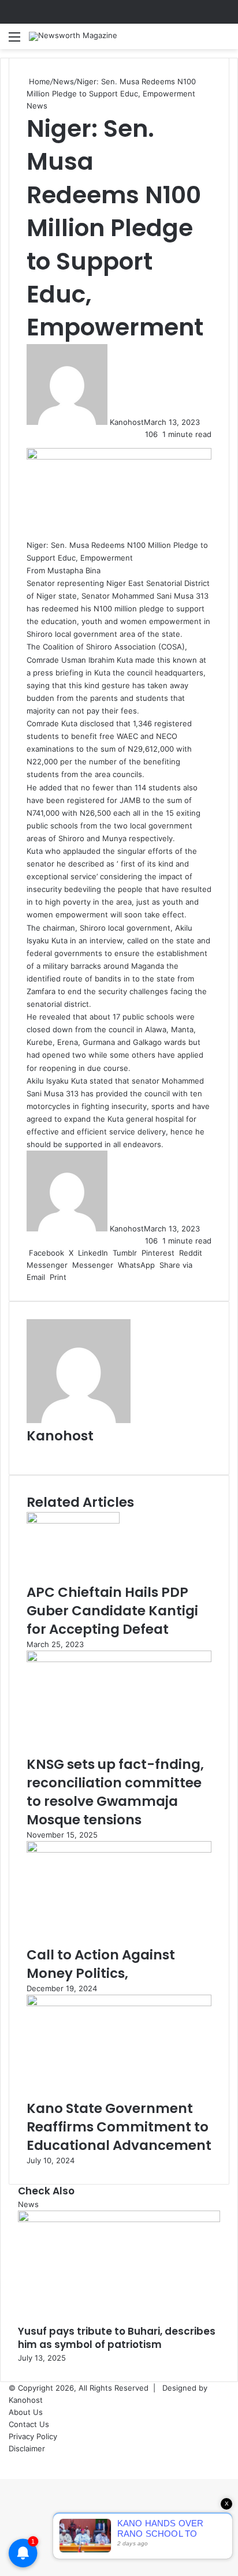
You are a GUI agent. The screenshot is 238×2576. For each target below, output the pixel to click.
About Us (26, 2412)
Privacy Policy (33, 2436)
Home (38, 81)
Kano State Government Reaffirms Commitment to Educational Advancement (119, 2127)
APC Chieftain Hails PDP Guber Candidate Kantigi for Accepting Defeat (112, 1611)
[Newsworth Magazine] (73, 36)
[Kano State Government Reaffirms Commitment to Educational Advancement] (119, 2003)
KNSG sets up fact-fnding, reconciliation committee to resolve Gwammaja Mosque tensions (115, 1792)
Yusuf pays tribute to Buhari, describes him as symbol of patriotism (117, 2338)
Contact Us (29, 2424)
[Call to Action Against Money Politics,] (119, 1850)
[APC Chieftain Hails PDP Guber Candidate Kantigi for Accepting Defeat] (73, 1521)
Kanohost (127, 422)
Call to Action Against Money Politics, (101, 1964)
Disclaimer (27, 2448)
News (64, 81)
